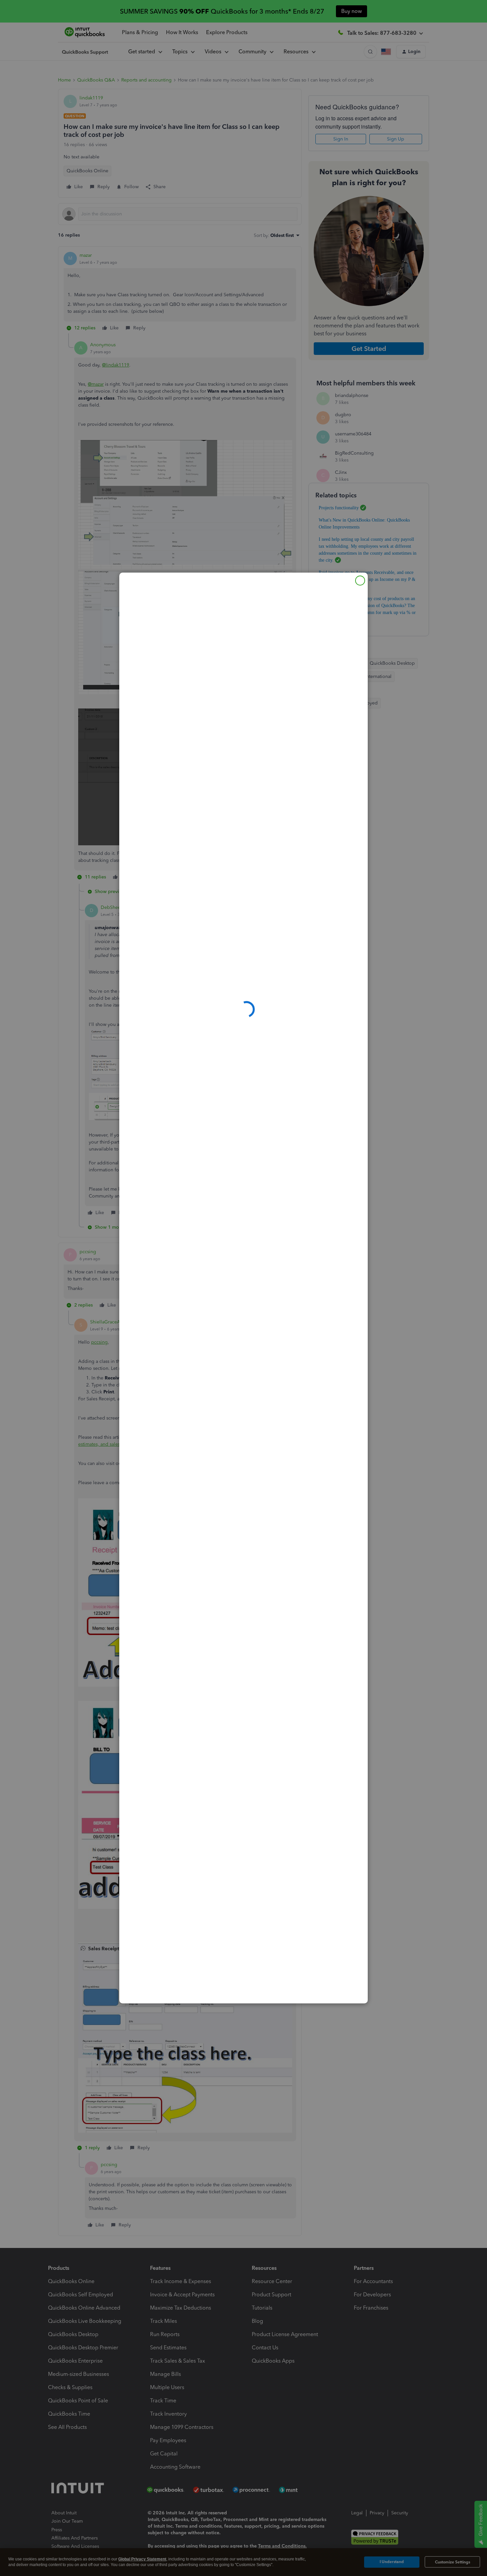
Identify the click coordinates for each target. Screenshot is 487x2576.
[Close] (360, 581)
